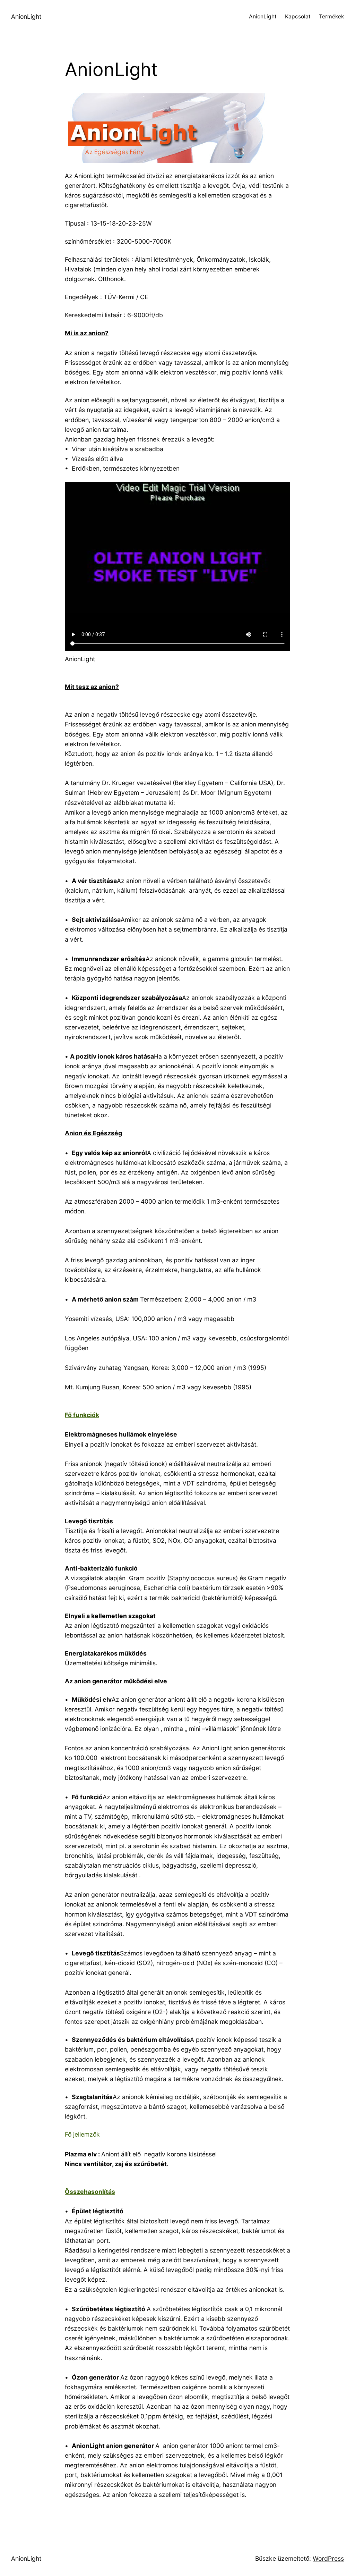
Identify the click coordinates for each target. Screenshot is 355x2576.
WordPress (328, 2558)
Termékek (331, 16)
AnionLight (26, 16)
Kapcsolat (298, 16)
